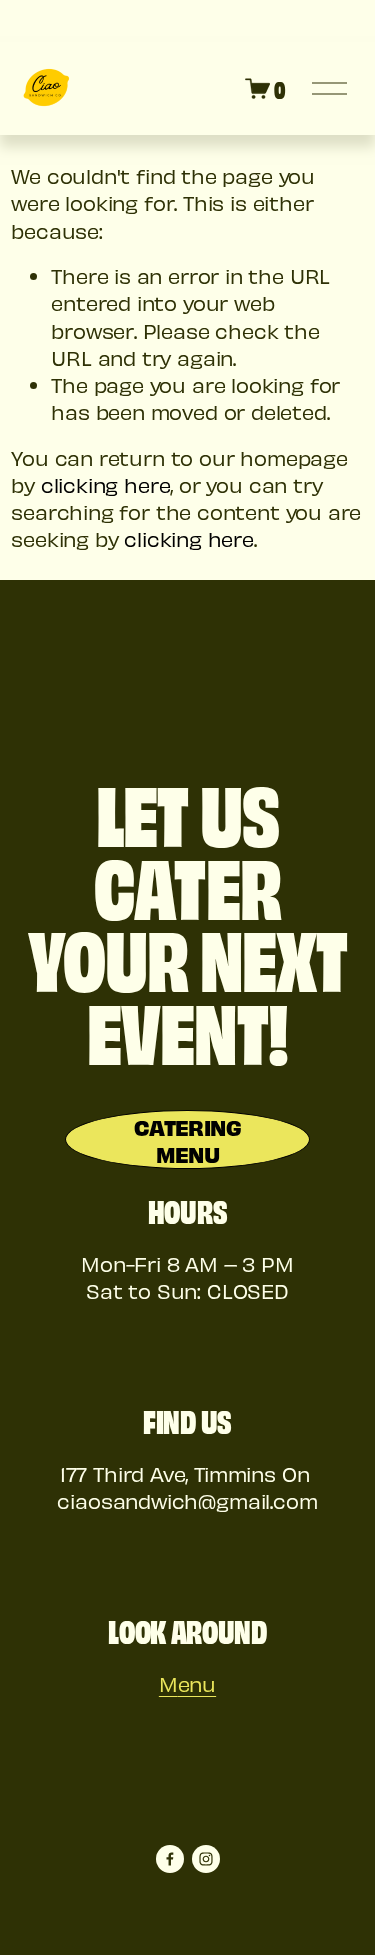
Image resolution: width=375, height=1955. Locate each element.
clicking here (106, 484)
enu (197, 1683)
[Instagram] (206, 1859)
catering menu (187, 1140)
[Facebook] (170, 1859)
